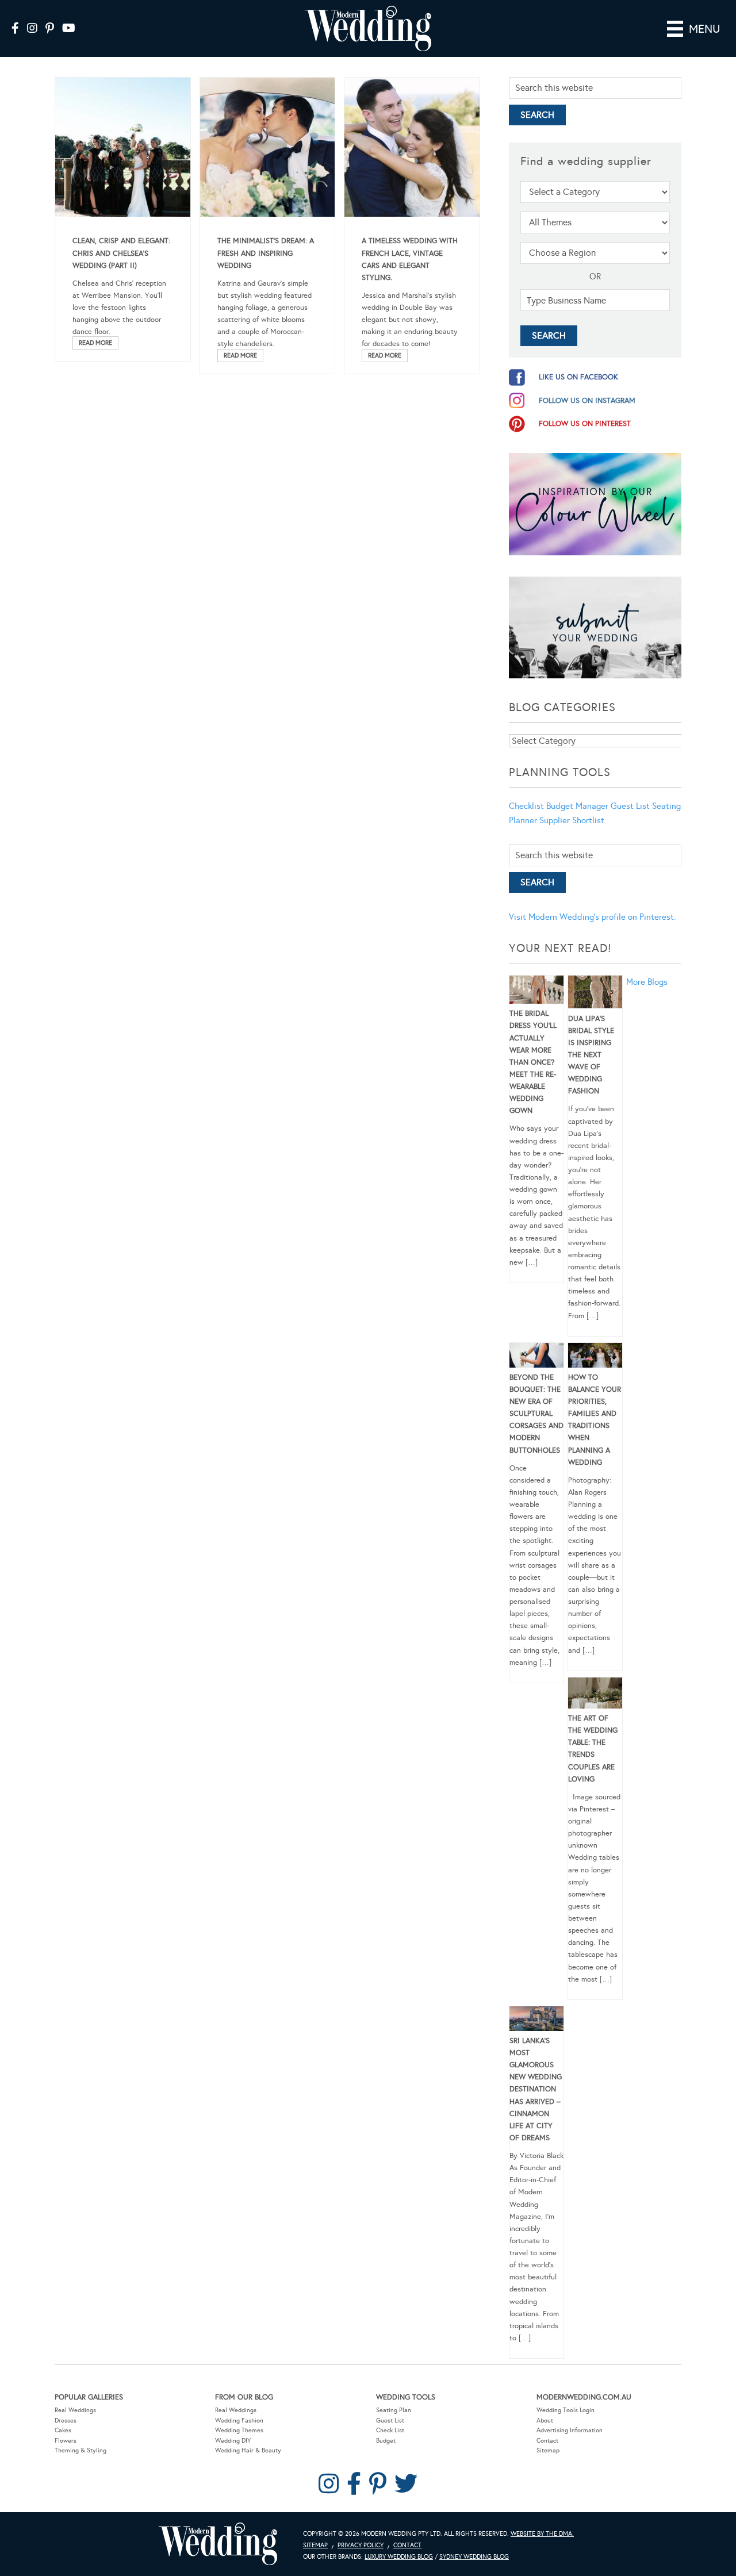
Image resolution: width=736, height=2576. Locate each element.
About (545, 2420)
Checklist (526, 806)
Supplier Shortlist (572, 820)
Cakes (63, 2430)
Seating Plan (394, 2410)
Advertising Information (570, 2430)
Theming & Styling (80, 2450)
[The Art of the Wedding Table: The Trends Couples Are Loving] (595, 1695)
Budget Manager (577, 806)
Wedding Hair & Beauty (248, 2450)
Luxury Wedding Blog (399, 2557)
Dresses (66, 2420)
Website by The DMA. (542, 2534)
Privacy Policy (361, 2545)
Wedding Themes (239, 2430)
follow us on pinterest (585, 424)
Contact (547, 2441)
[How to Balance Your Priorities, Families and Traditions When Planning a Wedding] (595, 1357)
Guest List (630, 806)
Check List (390, 2430)
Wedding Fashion (239, 2420)
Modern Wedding (218, 2544)
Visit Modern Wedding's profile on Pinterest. (592, 917)
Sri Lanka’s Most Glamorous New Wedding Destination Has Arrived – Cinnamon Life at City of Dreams (536, 2089)
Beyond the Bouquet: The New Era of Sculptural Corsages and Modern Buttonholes (536, 1414)
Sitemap (548, 2450)
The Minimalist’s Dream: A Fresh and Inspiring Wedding (266, 253)
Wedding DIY (233, 2441)
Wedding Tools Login (566, 2410)
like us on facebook (578, 377)
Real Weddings (75, 2410)
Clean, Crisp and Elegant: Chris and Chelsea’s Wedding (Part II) (121, 253)
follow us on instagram (587, 401)
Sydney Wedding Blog (474, 2557)
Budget (386, 2441)
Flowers (66, 2441)
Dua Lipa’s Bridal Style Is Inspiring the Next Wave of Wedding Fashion (591, 1055)
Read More (95, 343)
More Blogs (647, 982)
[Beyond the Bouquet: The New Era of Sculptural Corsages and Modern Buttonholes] (536, 1357)
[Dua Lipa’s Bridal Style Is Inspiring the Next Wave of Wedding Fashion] (595, 994)
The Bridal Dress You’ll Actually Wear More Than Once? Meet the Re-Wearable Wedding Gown (533, 1062)
